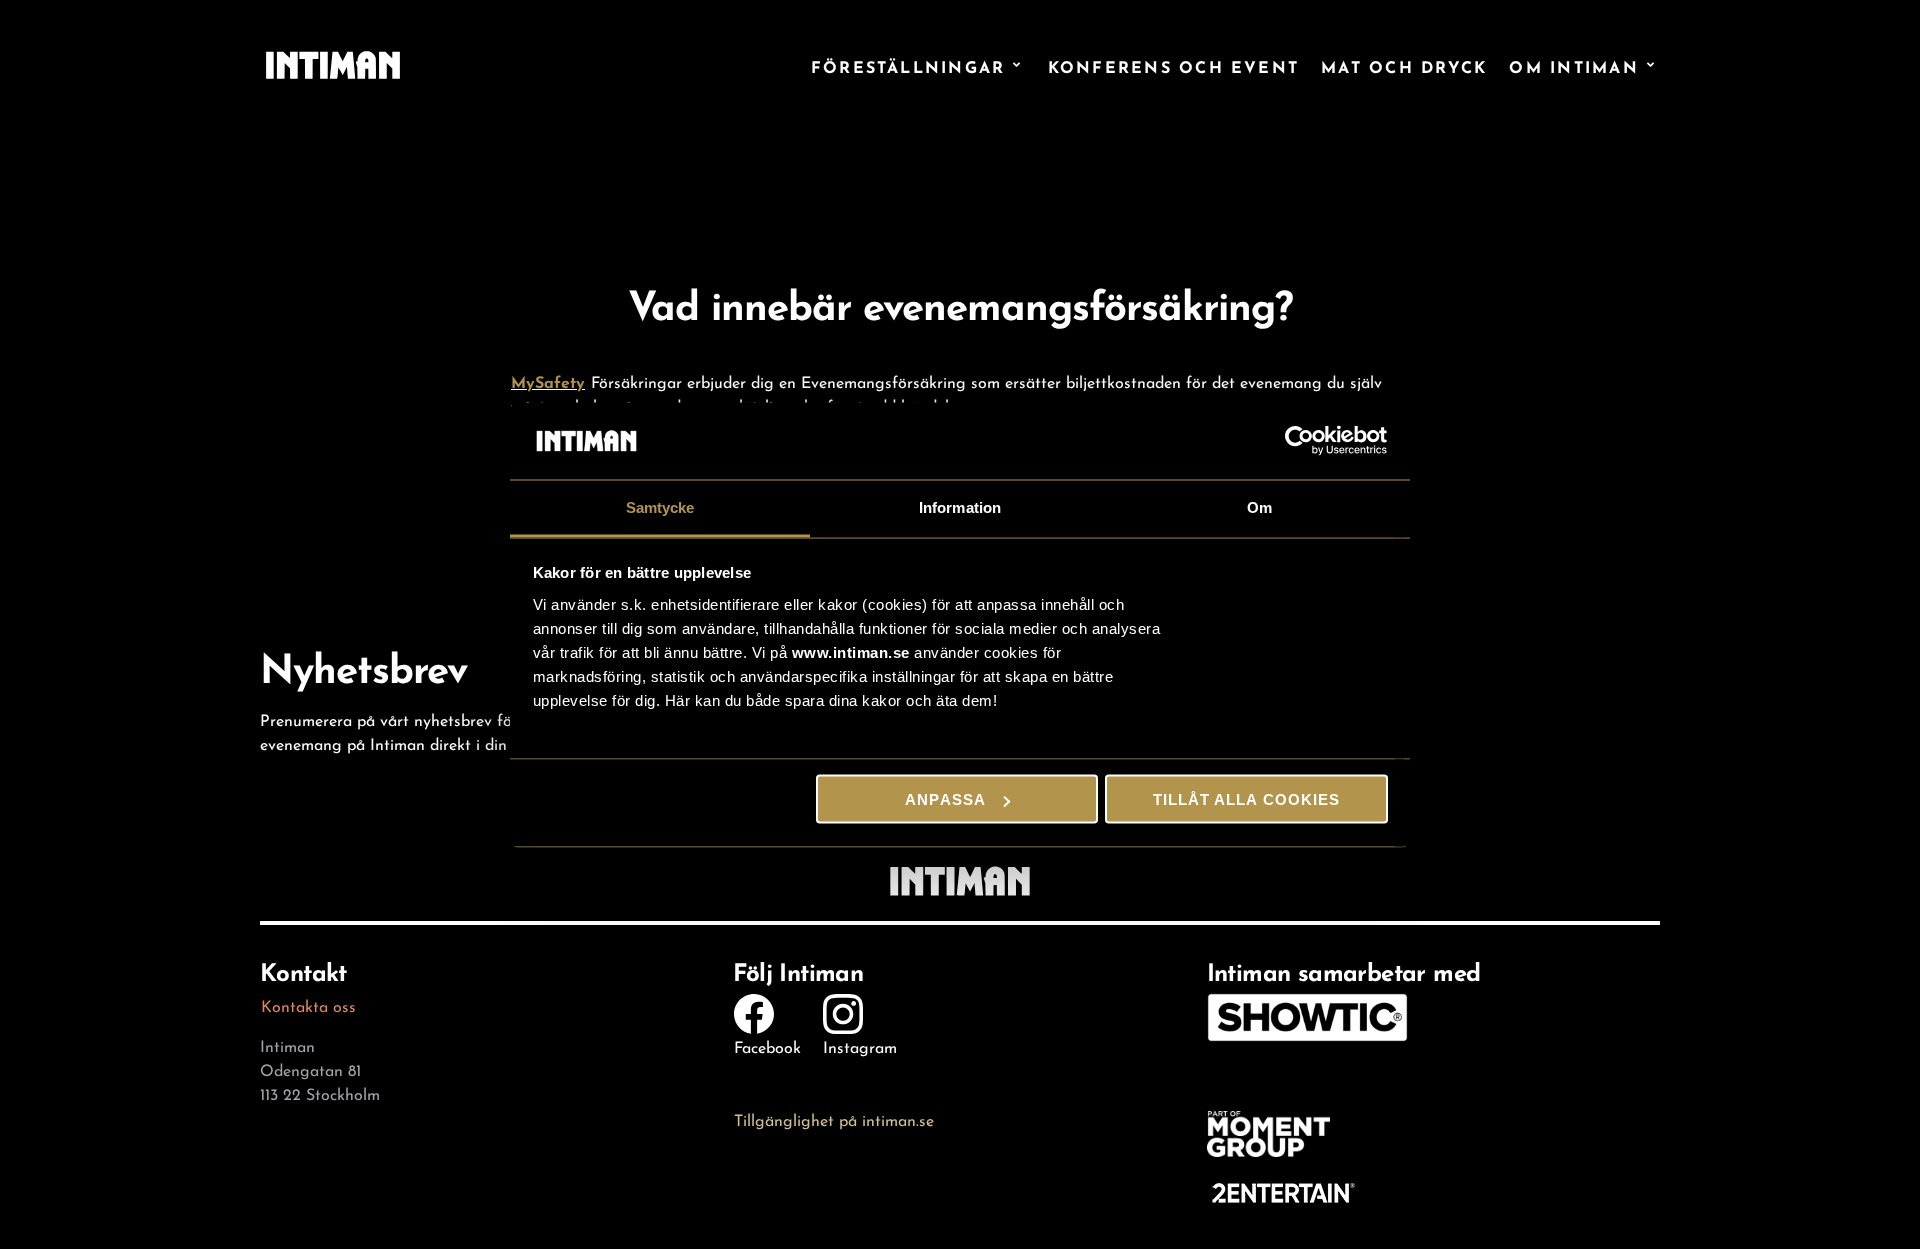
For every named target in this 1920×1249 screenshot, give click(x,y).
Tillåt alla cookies (1246, 799)
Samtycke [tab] (660, 506)
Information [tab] (960, 506)
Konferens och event (1174, 65)
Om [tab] (1259, 506)
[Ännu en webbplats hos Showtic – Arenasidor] (333, 65)
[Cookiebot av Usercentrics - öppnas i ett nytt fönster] (1300, 441)
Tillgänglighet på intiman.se (834, 1118)
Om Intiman (1573, 65)
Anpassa (945, 799)
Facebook (767, 1045)
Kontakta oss (308, 1004)
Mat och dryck (1404, 65)
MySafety (548, 380)
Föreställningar (908, 65)
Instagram (860, 1045)
